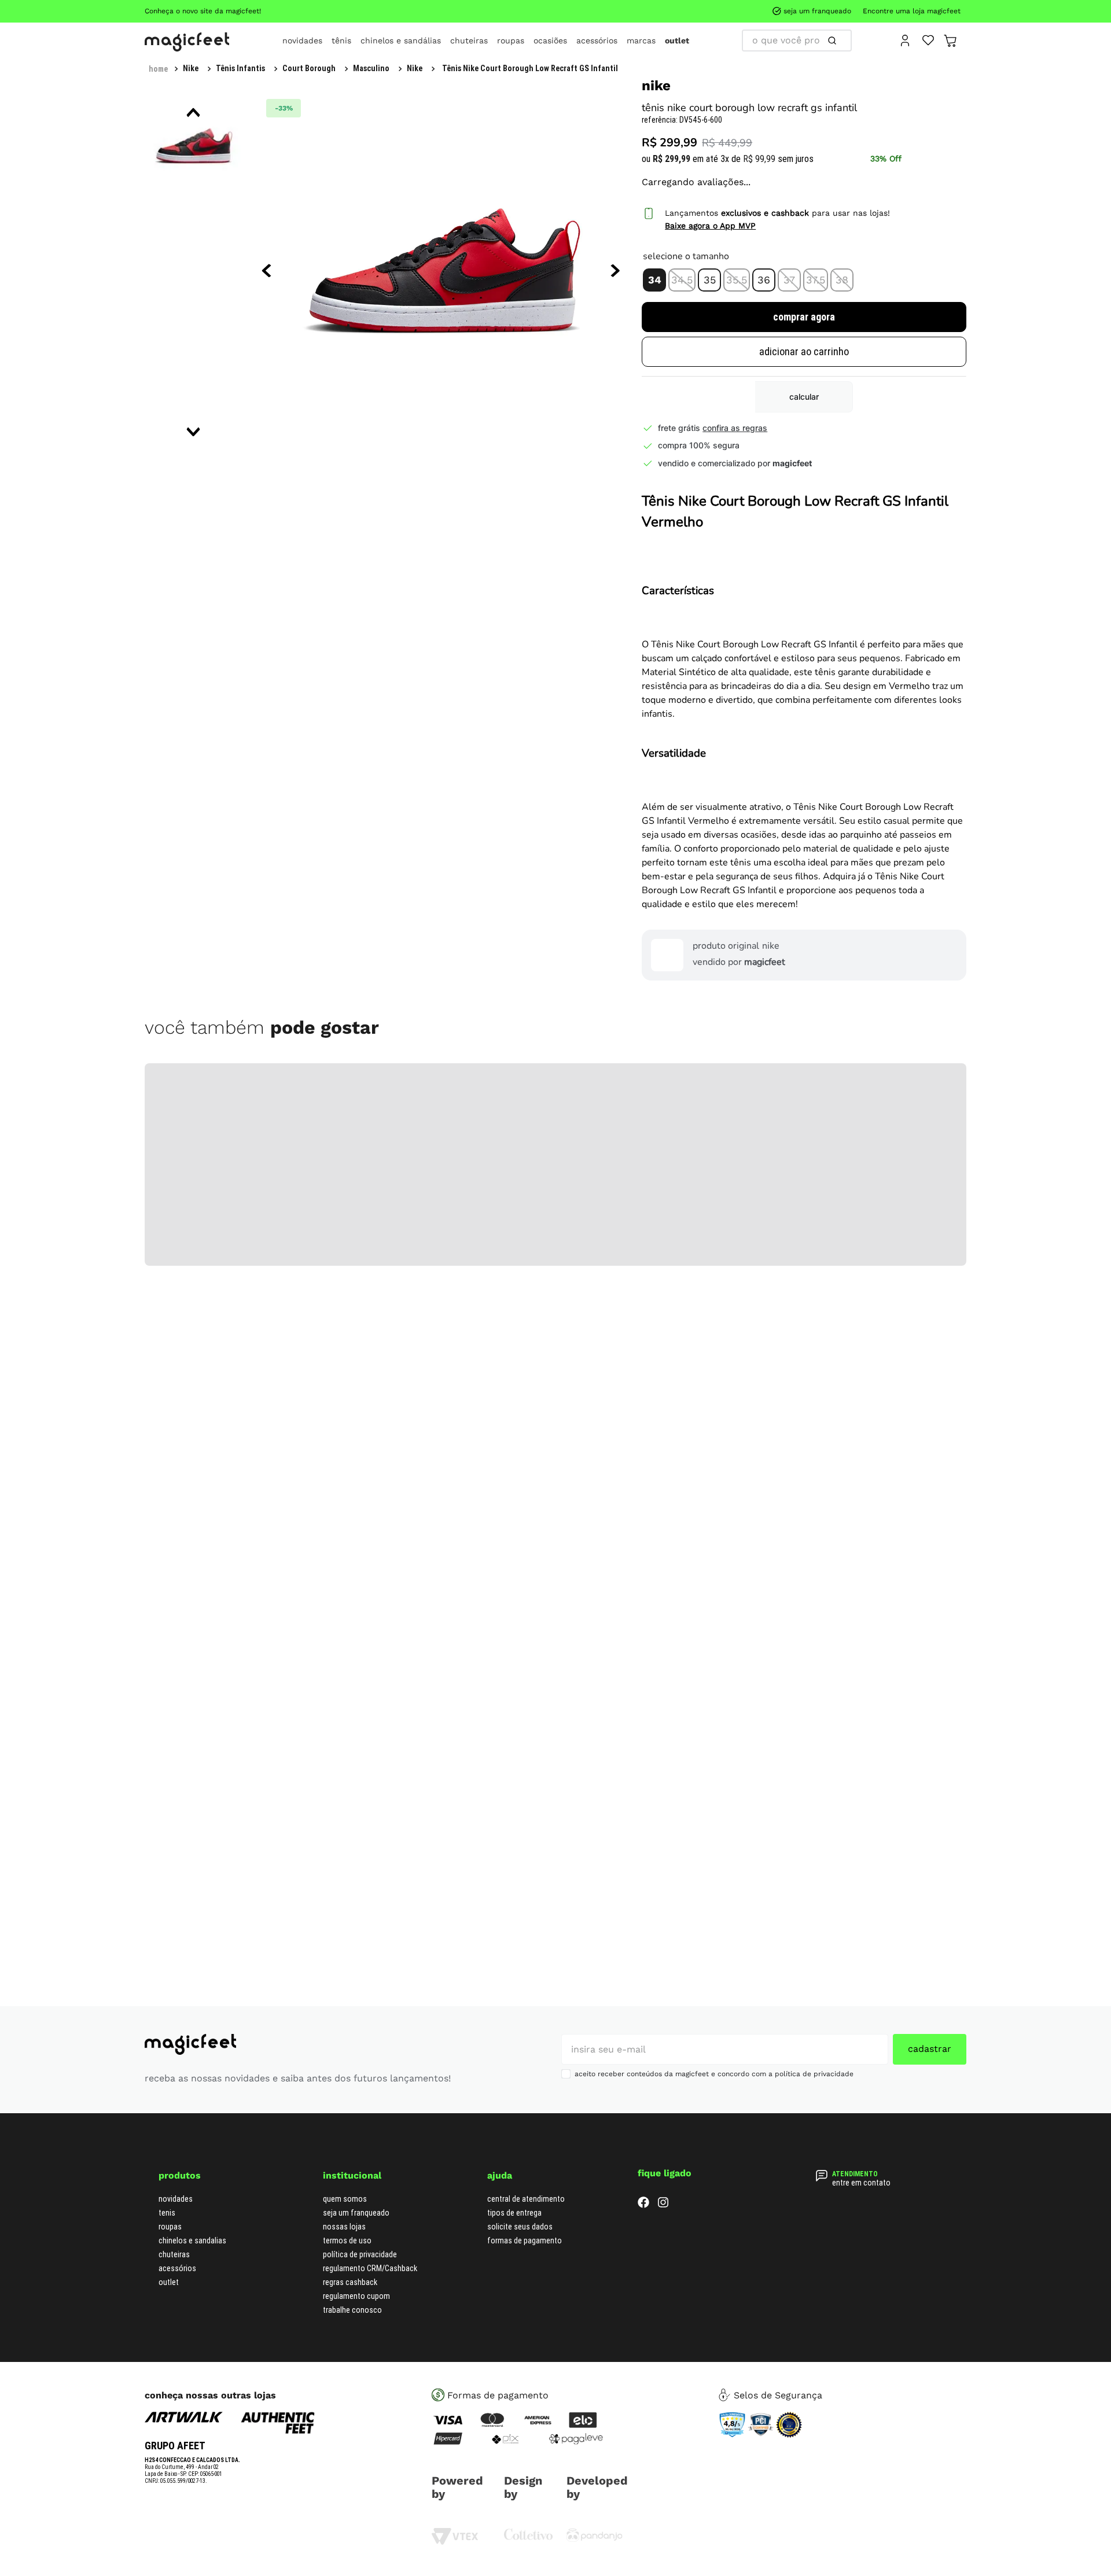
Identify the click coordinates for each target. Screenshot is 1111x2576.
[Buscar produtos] (749, 40)
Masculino (268, 68)
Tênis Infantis (207, 68)
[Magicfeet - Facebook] (643, 2204)
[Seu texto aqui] (595, 2539)
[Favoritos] (928, 39)
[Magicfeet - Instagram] (663, 2204)
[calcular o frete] (808, 381)
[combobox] (797, 40)
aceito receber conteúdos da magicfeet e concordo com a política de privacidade (714, 2074)
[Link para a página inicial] (158, 69)
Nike (311, 68)
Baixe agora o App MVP (717, 210)
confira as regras (741, 412)
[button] (661, 264)
